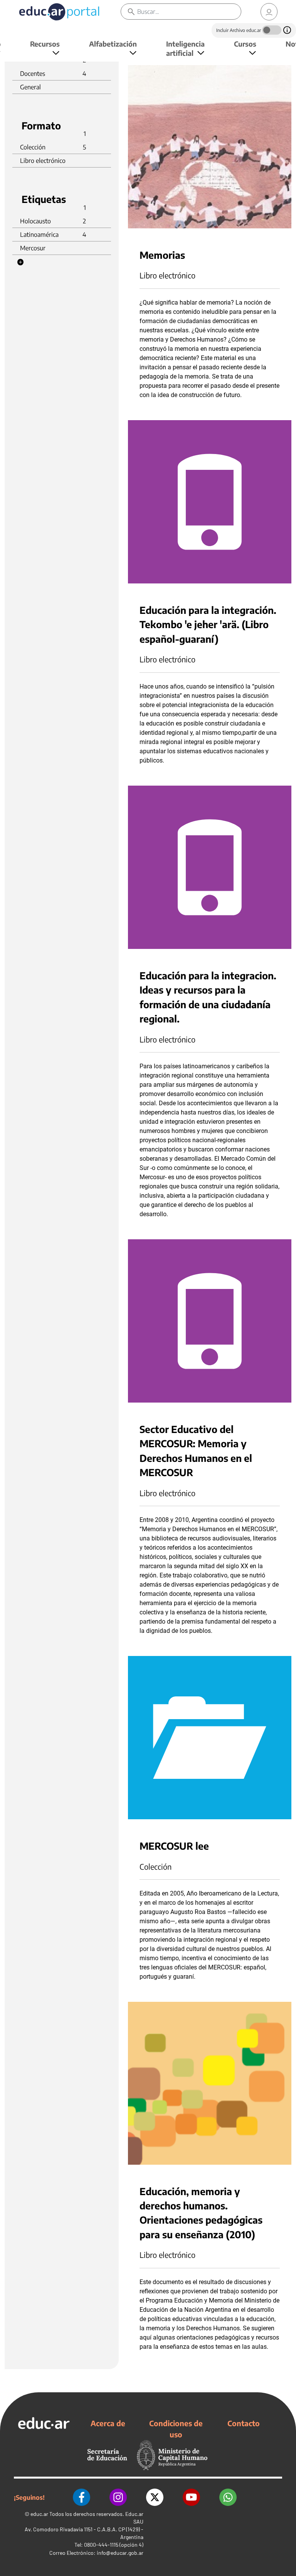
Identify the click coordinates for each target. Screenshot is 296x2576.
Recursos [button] (45, 44)
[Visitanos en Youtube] (191, 2497)
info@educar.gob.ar (120, 2553)
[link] (269, 12)
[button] (20, 262)
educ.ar (39, 2514)
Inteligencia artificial (185, 48)
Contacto (244, 2423)
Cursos (245, 44)
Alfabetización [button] (113, 44)
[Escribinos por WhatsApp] (228, 2497)
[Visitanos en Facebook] (82, 2497)
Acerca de (108, 2423)
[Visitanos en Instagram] (118, 2497)
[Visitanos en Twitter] (155, 2497)
